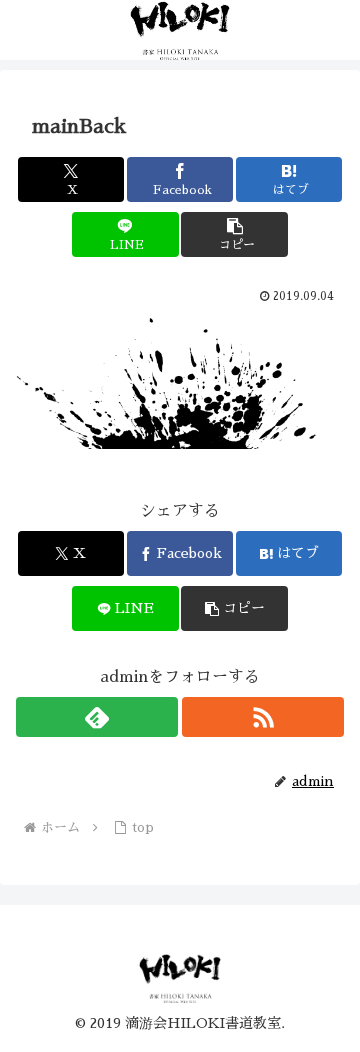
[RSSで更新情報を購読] (263, 717)
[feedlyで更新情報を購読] (97, 717)
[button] (234, 234)
